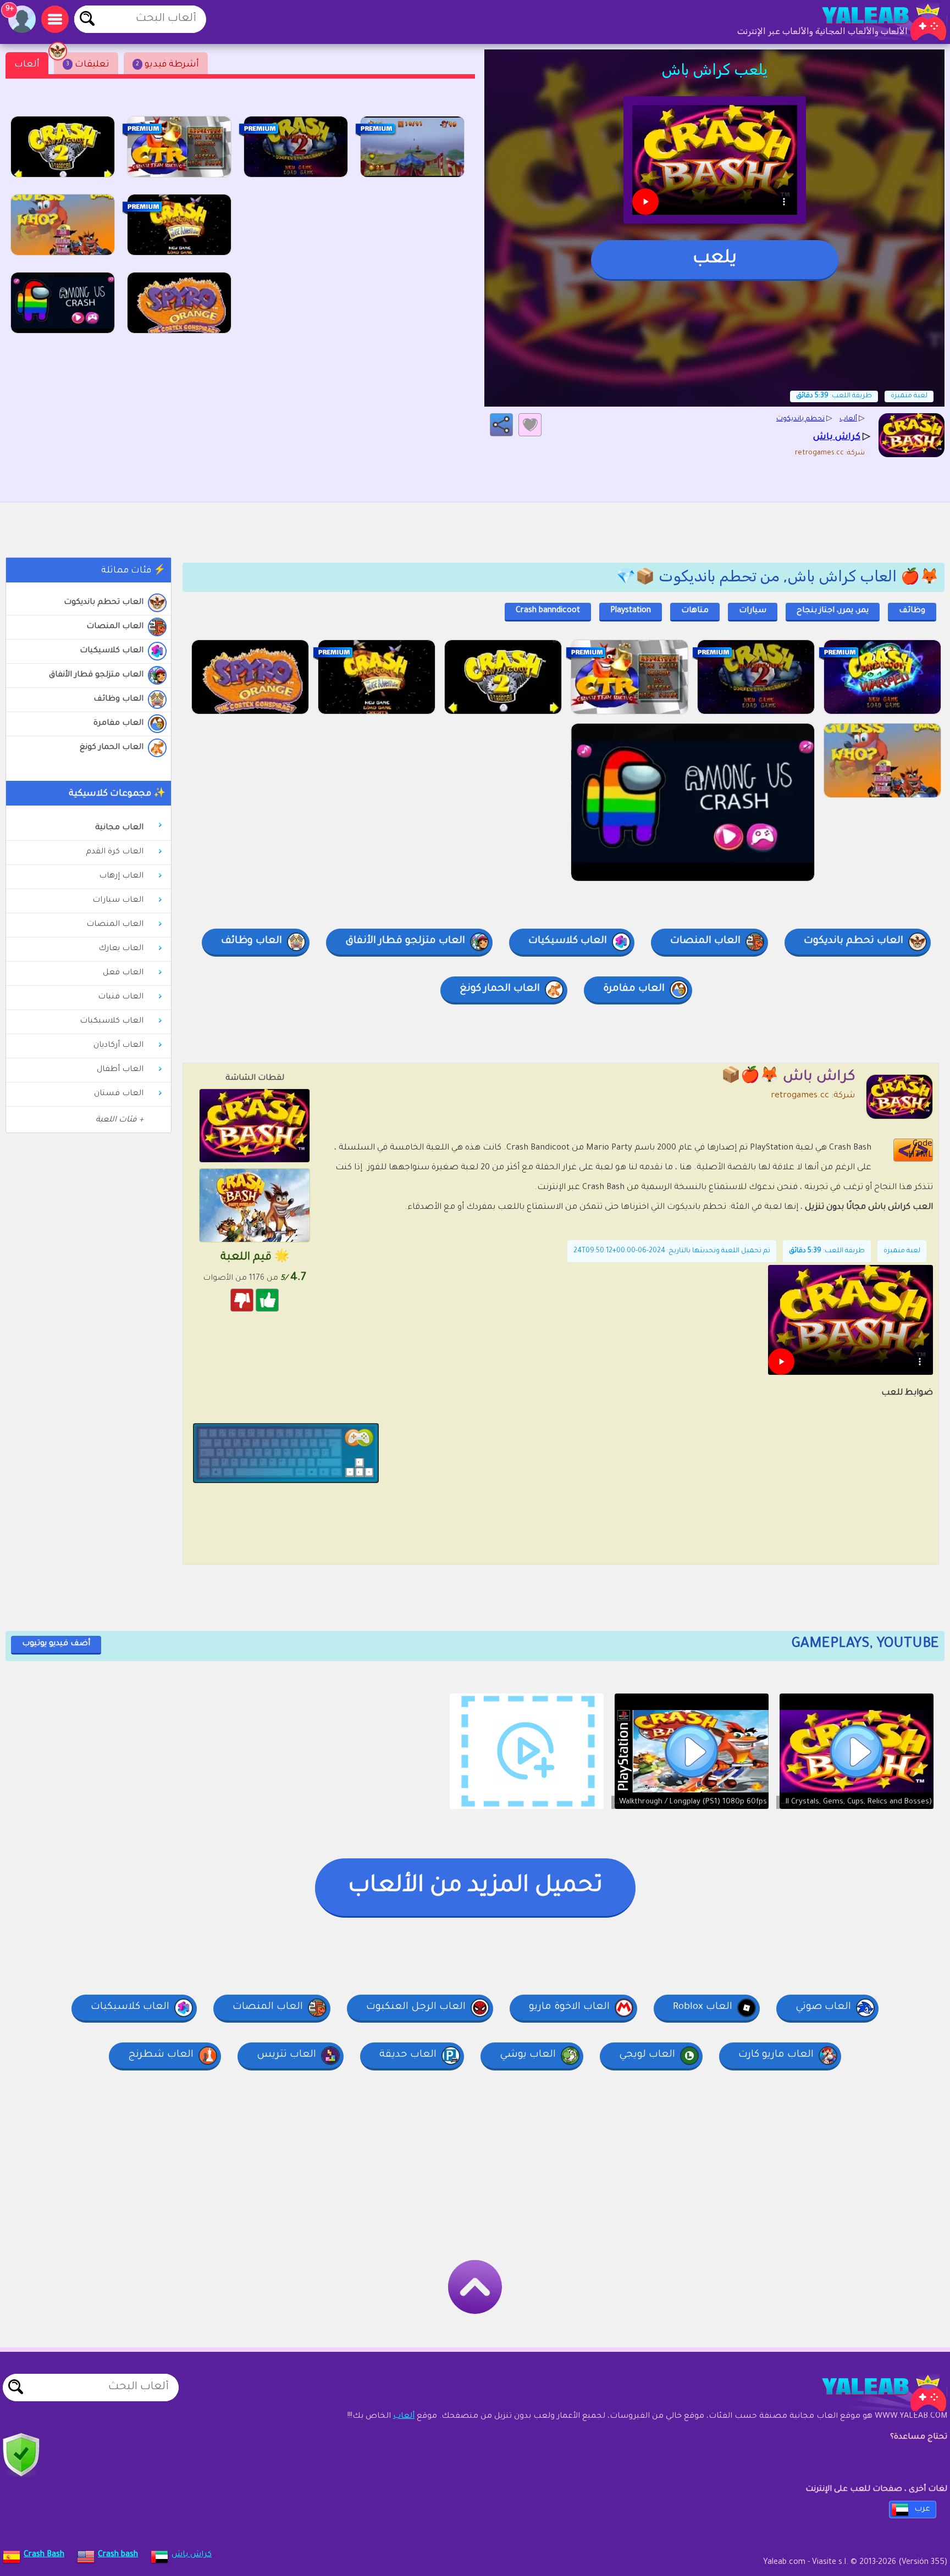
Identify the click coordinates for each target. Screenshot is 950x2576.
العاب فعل (123, 973)
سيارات (753, 611)
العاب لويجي (647, 2055)
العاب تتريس (286, 2055)
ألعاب (27, 65)
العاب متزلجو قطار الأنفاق (96, 675)
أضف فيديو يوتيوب (56, 1644)
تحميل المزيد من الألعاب (475, 1887)
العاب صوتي (823, 2007)
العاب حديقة (408, 2055)
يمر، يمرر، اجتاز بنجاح (833, 611)
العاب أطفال (120, 1070)
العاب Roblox (703, 2007)
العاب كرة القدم (115, 852)
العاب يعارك (121, 949)
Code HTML (920, 1150)
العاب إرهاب (121, 876)
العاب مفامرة (118, 724)
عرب (922, 2510)
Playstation (631, 611)
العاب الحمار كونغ (112, 748)
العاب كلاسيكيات (112, 651)
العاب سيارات (118, 901)
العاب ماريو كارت (776, 2055)
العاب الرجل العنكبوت (416, 2007)
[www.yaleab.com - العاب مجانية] (873, 2393)
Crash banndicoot (548, 611)
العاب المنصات (115, 627)
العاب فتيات (121, 997)
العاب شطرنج (161, 2055)
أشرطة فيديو (167, 65)
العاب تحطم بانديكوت (104, 603)
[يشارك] (501, 425)
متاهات (695, 611)
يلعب (715, 259)
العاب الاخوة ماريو (569, 2007)
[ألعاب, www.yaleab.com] (873, 22)
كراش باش (192, 2555)
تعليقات (88, 65)
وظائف (912, 611)
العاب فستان (119, 1094)
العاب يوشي (528, 2055)
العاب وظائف (118, 699)
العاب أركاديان (118, 1046)
